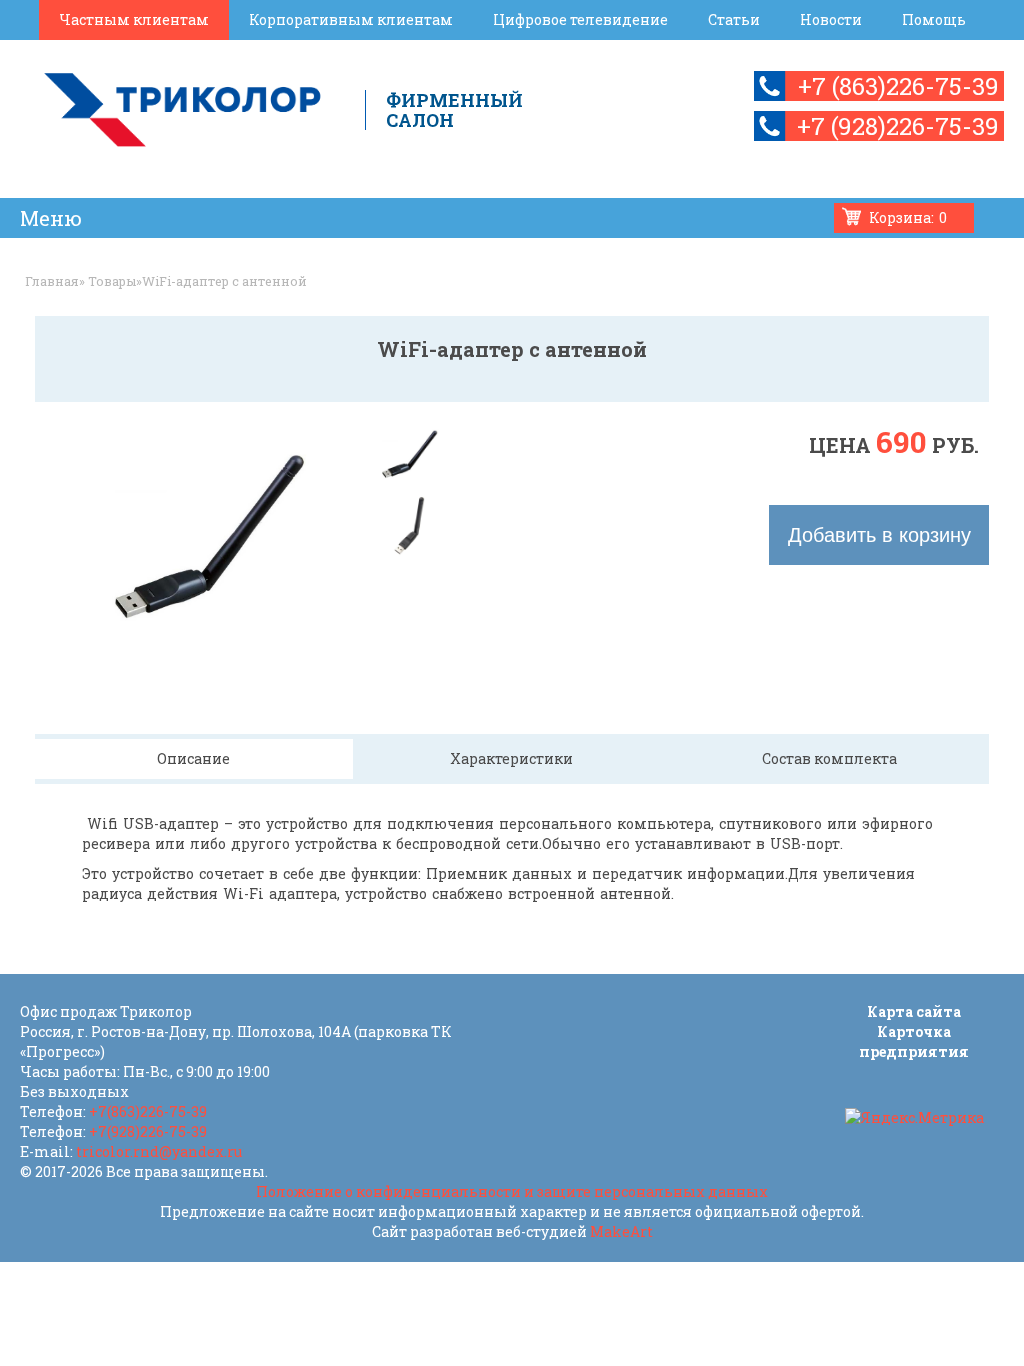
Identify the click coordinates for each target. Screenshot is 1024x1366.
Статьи (734, 19)
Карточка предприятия (914, 1041)
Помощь (934, 19)
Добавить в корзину (879, 535)
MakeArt (621, 1231)
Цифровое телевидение (580, 19)
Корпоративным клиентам (351, 19)
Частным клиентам (134, 19)
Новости (831, 19)
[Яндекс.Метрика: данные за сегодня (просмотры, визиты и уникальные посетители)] (914, 1118)
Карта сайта (914, 1011)
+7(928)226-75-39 (148, 1131)
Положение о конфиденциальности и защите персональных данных (512, 1191)
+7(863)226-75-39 (148, 1111)
